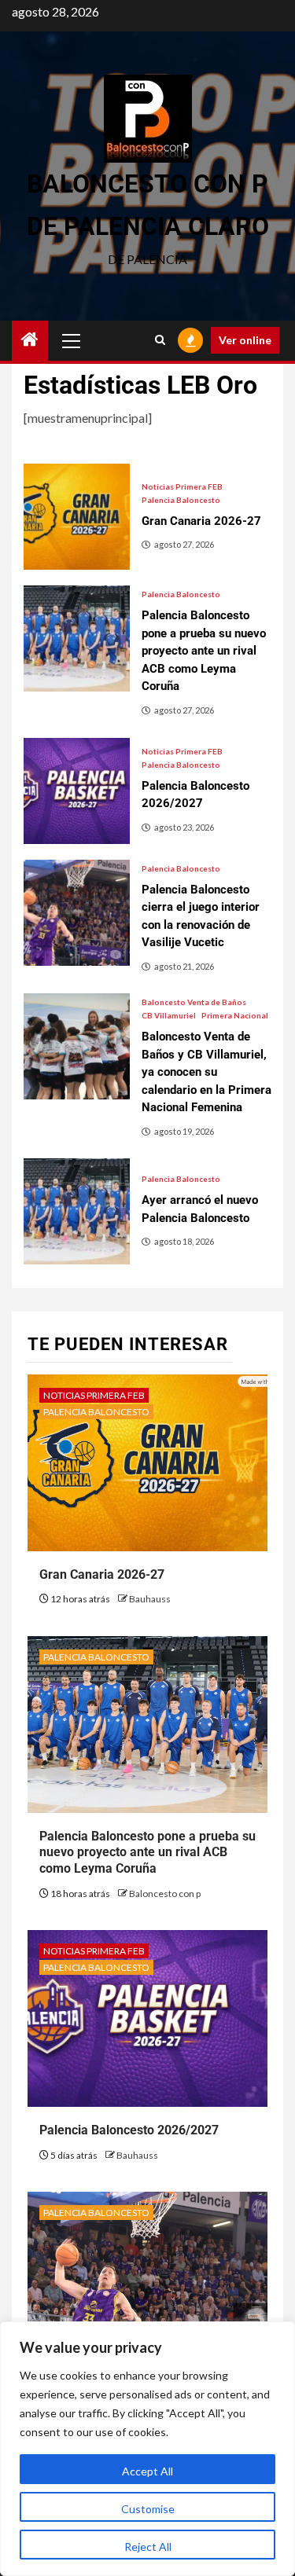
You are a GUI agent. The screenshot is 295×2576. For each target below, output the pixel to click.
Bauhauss (150, 1599)
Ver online (245, 340)
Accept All (147, 2471)
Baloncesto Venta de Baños (194, 1002)
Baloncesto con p (165, 1893)
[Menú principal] (72, 340)
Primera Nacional (235, 1015)
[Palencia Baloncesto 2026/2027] (77, 791)
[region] (147, 2449)
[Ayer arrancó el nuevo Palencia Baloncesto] (77, 1211)
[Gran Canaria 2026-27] (77, 517)
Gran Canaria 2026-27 (102, 1574)
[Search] (160, 340)
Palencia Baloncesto (181, 500)
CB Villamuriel (169, 1015)
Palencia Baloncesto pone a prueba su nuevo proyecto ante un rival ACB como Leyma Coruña (147, 1853)
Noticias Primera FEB (182, 486)
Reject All (148, 2547)
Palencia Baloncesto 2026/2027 (129, 2130)
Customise (148, 2509)
